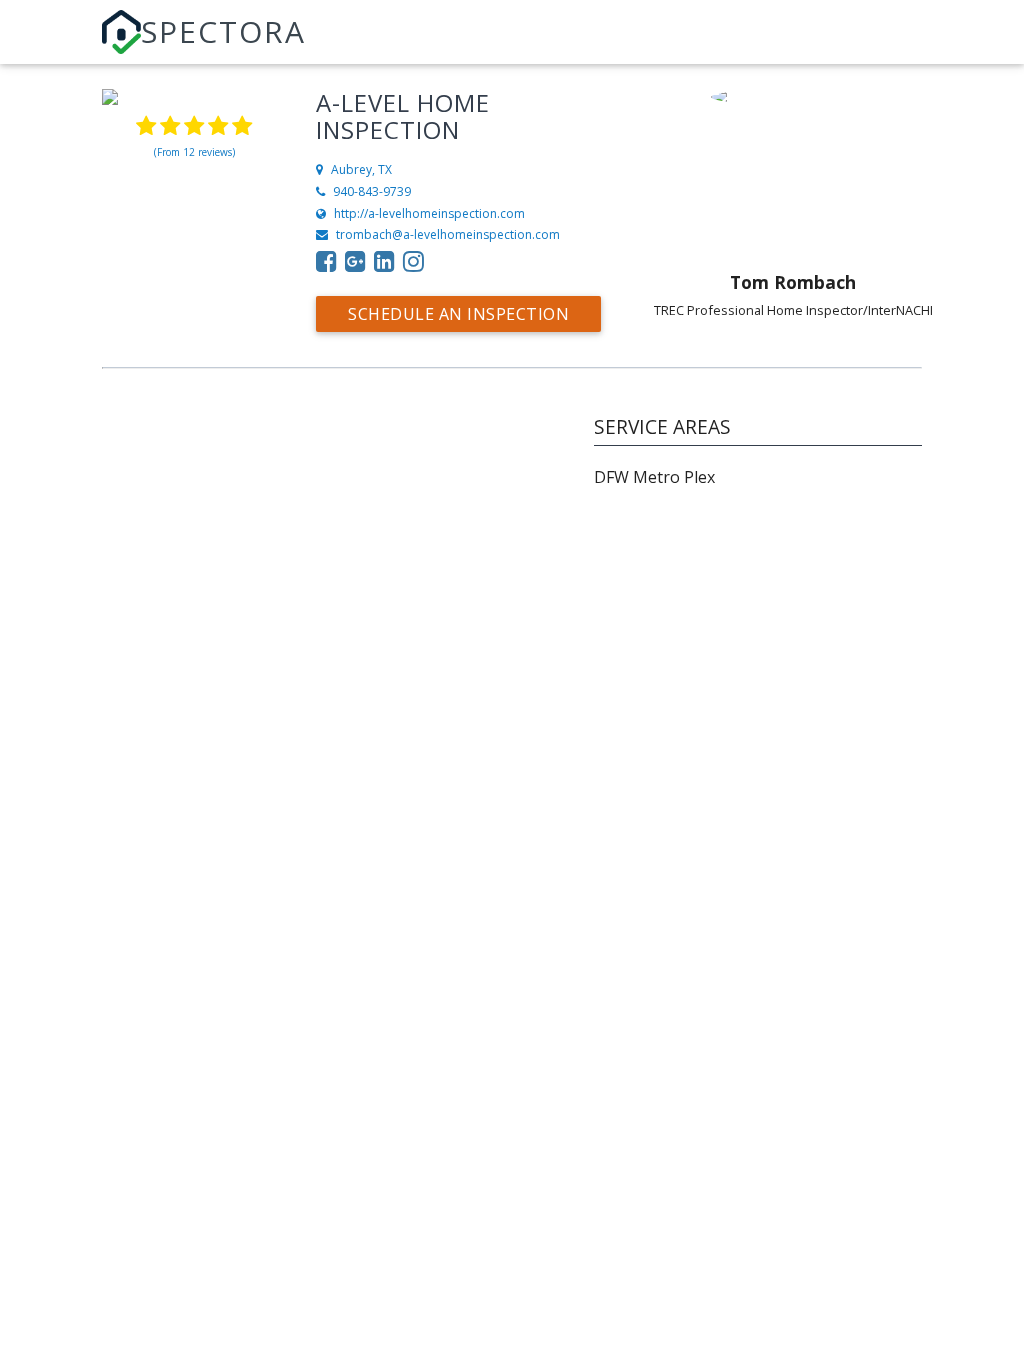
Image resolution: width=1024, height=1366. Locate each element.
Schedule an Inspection (458, 314)
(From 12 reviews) (194, 152)
